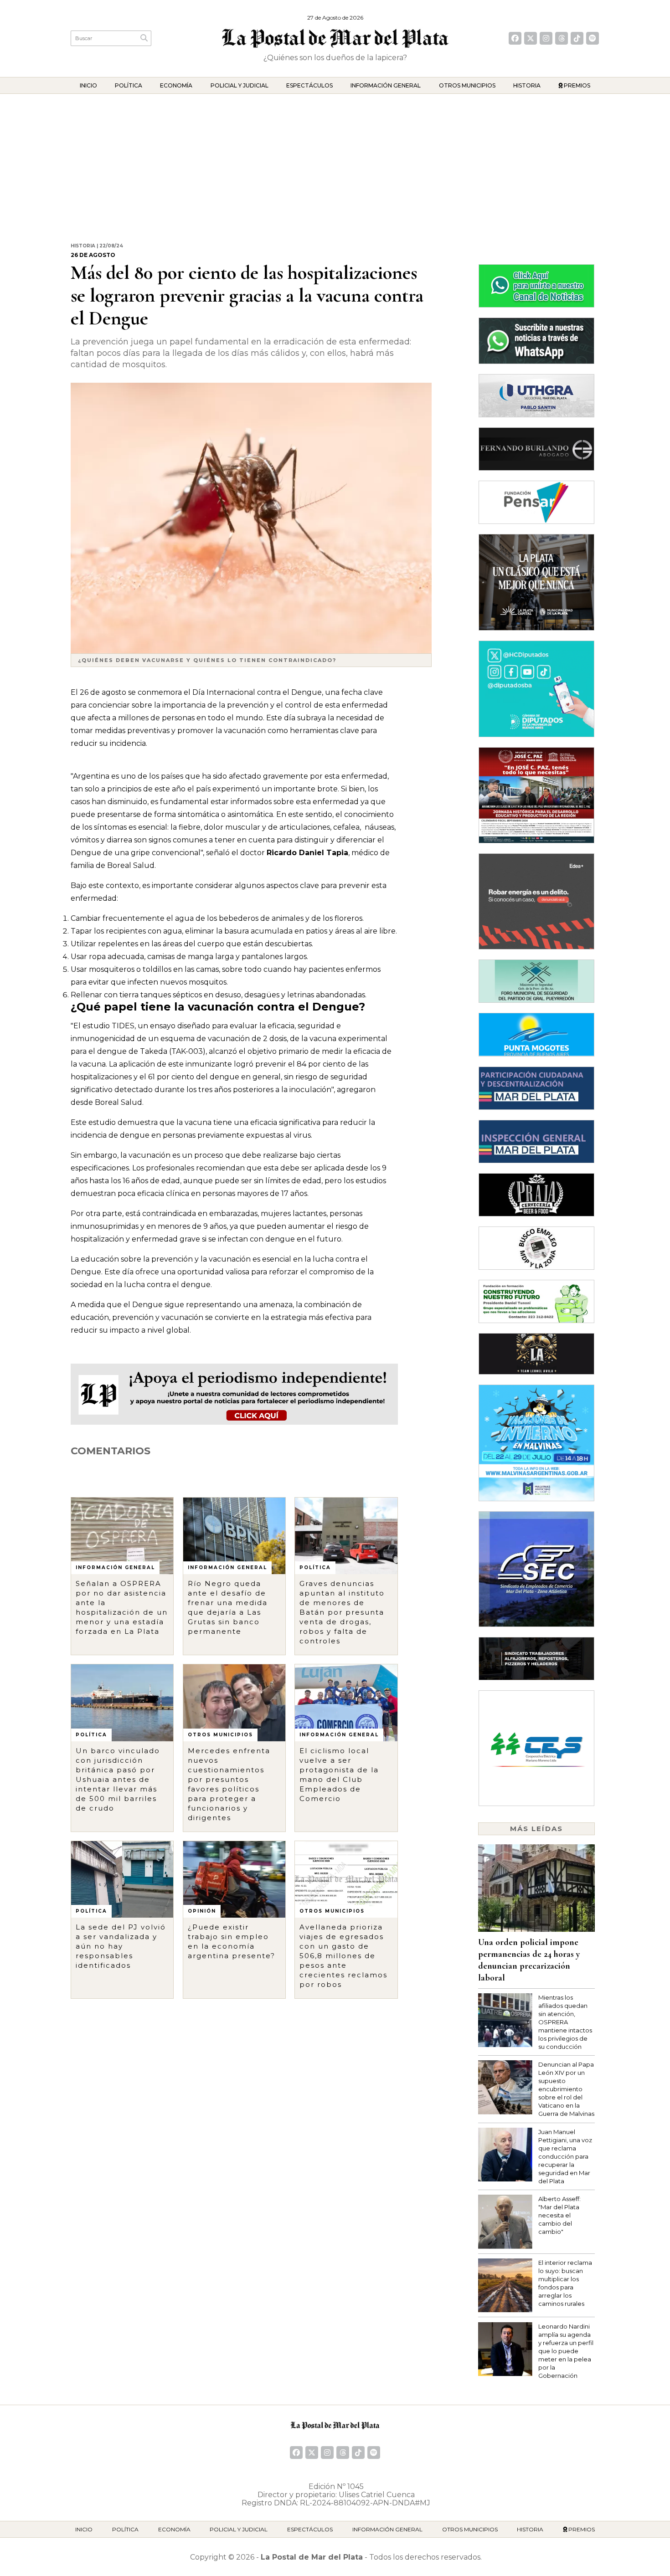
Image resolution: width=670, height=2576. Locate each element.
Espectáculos (309, 85)
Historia (527, 85)
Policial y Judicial (240, 85)
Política (129, 85)
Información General (386, 85)
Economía (176, 85)
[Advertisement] (335, 162)
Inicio (88, 85)
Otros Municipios (467, 85)
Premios (576, 85)
